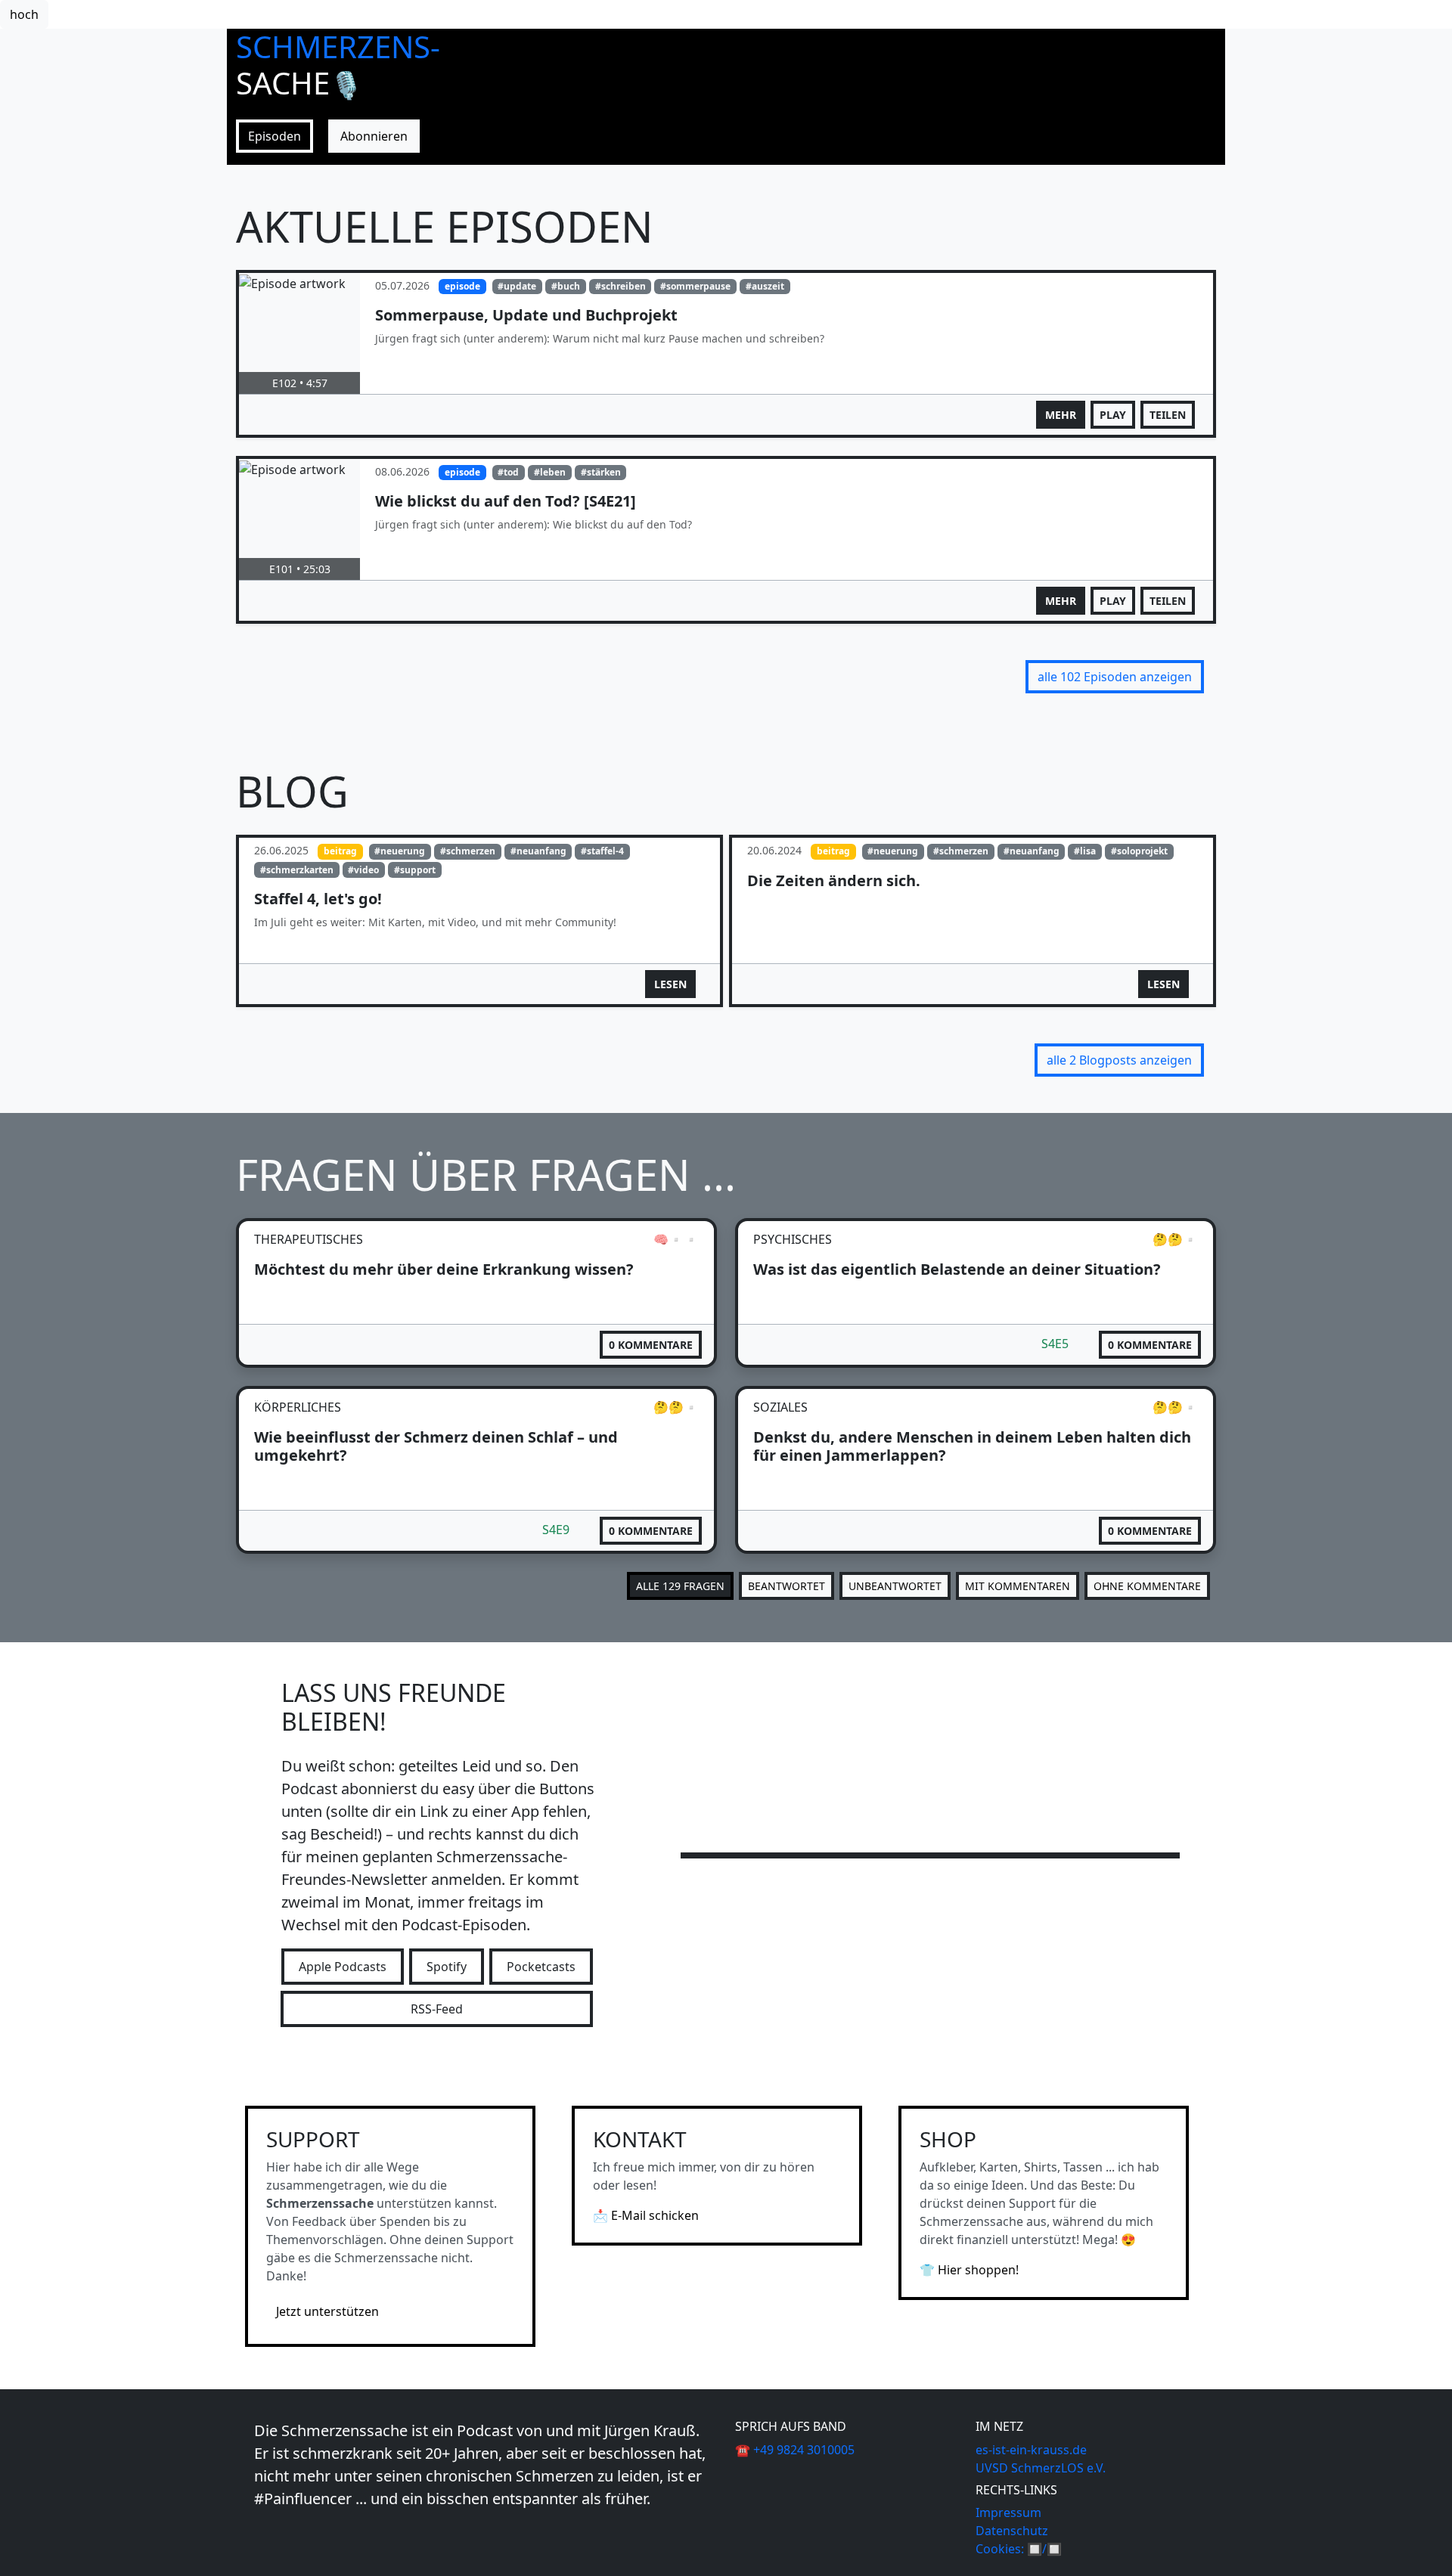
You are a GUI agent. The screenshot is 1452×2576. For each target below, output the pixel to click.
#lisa (1085, 851)
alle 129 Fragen (680, 1586)
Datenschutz (1012, 2531)
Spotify (447, 1967)
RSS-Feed (437, 2009)
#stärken (601, 472)
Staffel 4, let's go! (318, 899)
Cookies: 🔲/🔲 (1019, 2549)
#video (363, 870)
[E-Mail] (271, 2531)
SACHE (299, 83)
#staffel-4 (602, 851)
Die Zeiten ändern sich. (834, 880)
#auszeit (765, 286)
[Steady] (268, 2531)
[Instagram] (262, 2531)
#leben (550, 472)
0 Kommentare (651, 1345)
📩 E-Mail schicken (646, 2215)
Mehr (1061, 415)
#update (517, 286)
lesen (670, 984)
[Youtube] (256, 2531)
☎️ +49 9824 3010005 (795, 2450)
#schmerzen (468, 851)
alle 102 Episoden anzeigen (1115, 677)
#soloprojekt (1139, 851)
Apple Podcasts (343, 1967)
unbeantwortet (895, 1586)
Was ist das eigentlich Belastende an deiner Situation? (957, 1269)
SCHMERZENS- (338, 46)
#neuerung (400, 851)
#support (415, 870)
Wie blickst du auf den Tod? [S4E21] (506, 501)
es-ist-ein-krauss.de (1031, 2450)
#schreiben (621, 286)
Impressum (1008, 2512)
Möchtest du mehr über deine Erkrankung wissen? (444, 1269)
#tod (508, 472)
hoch (24, 14)
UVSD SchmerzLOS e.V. (1041, 2468)
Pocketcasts (541, 1967)
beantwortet (786, 1586)
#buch (566, 286)
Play (1113, 415)
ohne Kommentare (1147, 1586)
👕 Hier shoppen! (969, 2270)
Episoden (275, 136)
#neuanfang (538, 851)
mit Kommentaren (1018, 1586)
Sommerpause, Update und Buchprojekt (526, 315)
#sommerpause (695, 286)
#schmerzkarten (297, 870)
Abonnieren (374, 136)
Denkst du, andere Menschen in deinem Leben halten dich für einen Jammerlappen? (972, 1446)
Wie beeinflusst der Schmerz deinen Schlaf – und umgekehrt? (436, 1446)
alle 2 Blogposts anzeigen (1119, 1060)
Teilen (1168, 415)
